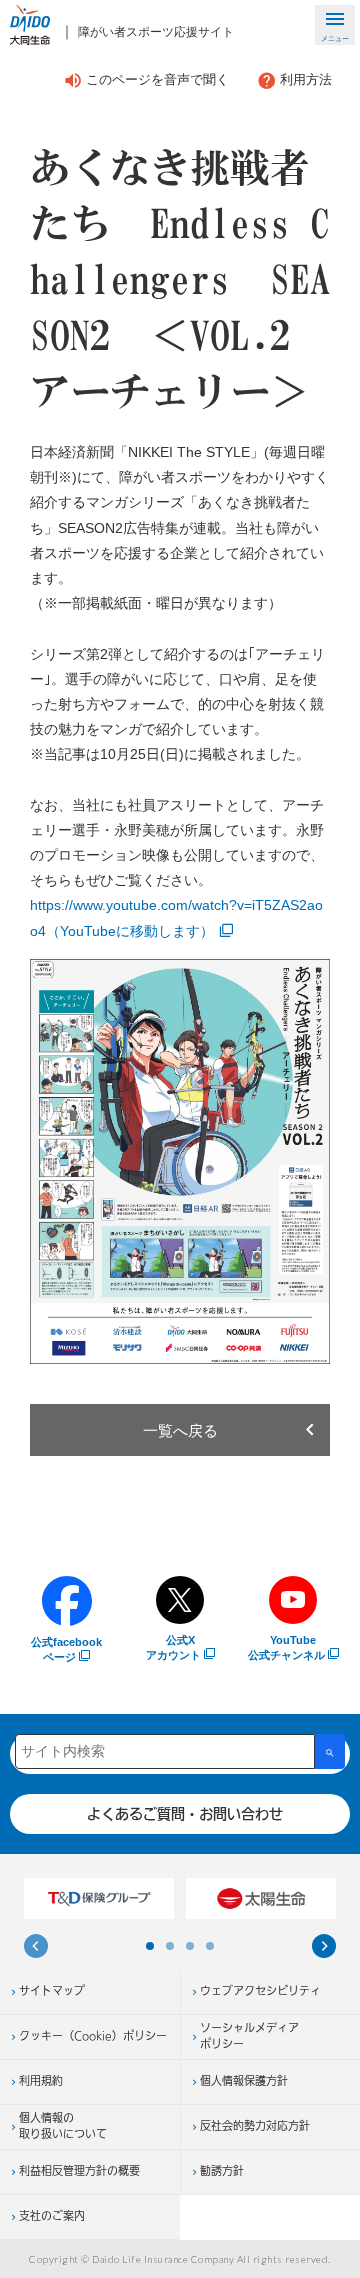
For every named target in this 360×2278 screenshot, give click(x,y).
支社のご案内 (52, 2217)
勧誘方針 (222, 2172)
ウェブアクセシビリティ (260, 1992)
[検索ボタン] (330, 1751)
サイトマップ (52, 1992)
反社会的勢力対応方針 (255, 2127)
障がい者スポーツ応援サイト (156, 32)
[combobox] (165, 1751)
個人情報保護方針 (244, 2082)
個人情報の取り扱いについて (63, 2127)
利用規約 (41, 2082)
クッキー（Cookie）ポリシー (93, 2037)
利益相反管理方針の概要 (79, 2172)
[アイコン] (36, 1949)
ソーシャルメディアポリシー (249, 2037)
